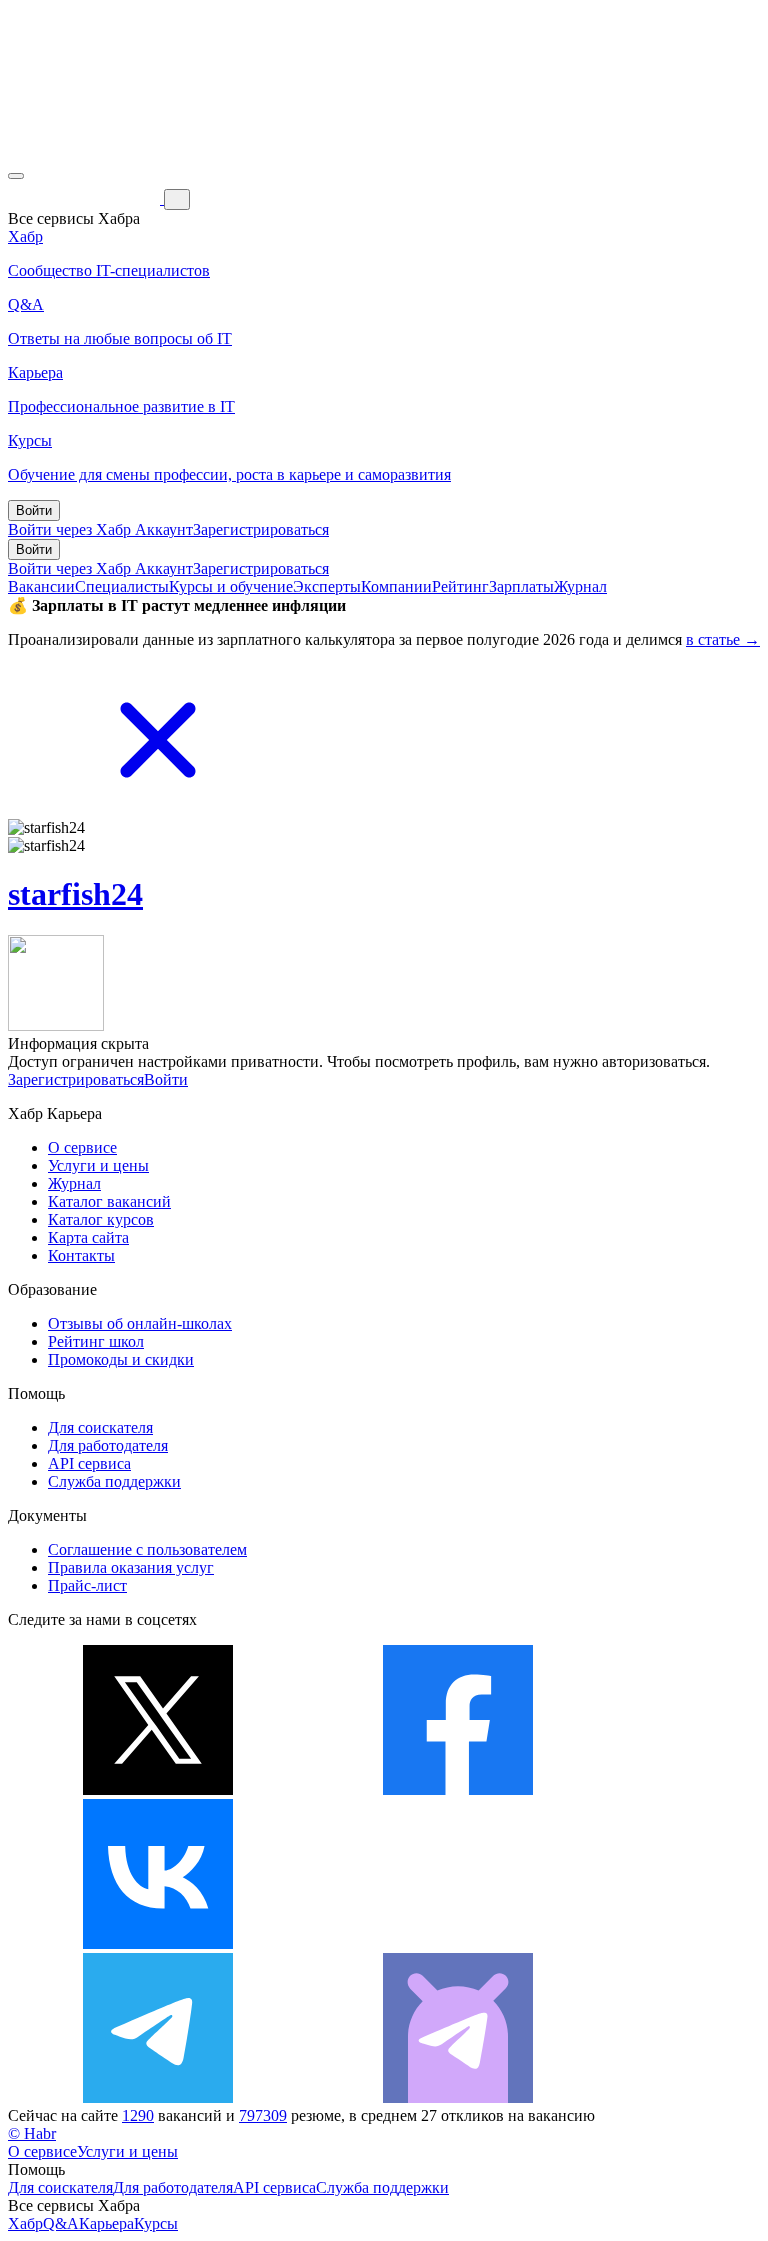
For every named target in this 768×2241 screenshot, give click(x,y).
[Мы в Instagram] (458, 1943)
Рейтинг (460, 586)
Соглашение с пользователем (147, 1549)
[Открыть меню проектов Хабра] (16, 176)
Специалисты (122, 586)
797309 (263, 2115)
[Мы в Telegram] (158, 2097)
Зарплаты (521, 586)
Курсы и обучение (231, 586)
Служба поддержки (114, 1481)
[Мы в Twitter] (158, 1789)
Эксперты (327, 586)
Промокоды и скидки (121, 1359)
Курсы (156, 2223)
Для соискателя (100, 1427)
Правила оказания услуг (131, 1567)
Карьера (106, 2223)
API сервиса (89, 1463)
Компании (396, 586)
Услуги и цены (98, 1165)
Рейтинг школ (96, 1341)
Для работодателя (108, 1445)
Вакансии (41, 586)
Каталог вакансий (109, 1201)
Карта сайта (88, 1237)
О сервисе (82, 1147)
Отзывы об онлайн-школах (140, 1323)
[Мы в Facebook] (458, 1789)
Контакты (81, 1255)
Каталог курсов (101, 1219)
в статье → (723, 639)
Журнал (580, 586)
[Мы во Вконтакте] (158, 1943)
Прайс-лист (87, 1585)
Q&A (61, 2223)
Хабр (25, 2223)
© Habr (32, 2133)
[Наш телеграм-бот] (458, 2097)
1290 (138, 2115)
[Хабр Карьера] (86, 198)
